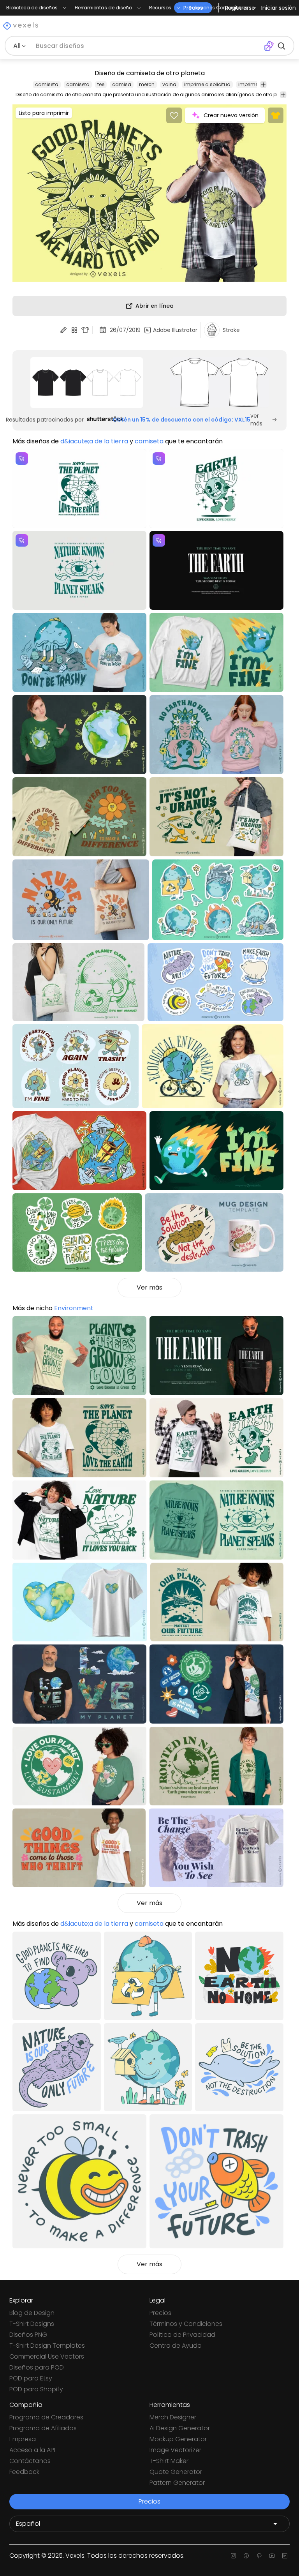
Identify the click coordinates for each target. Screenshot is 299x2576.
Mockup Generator (178, 2439)
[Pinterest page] (259, 2556)
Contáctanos (30, 2461)
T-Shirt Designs (32, 2324)
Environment (74, 1308)
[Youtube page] (272, 2556)
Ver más (149, 1287)
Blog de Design (32, 2313)
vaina (169, 84)
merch (147, 84)
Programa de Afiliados (43, 2428)
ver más (256, 420)
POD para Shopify (36, 2389)
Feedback (24, 2472)
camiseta (47, 84)
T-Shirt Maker (169, 2461)
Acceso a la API (32, 2450)
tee (101, 84)
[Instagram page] (233, 2556)
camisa (122, 84)
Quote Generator (176, 2472)
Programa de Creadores (46, 2417)
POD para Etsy (31, 2378)
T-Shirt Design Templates (47, 2346)
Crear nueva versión (231, 115)
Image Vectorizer (175, 2450)
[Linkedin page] (285, 2556)
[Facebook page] (246, 2556)
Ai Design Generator (180, 2428)
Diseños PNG (28, 2335)
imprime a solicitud (207, 84)
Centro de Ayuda (176, 2346)
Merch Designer (173, 2417)
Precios (160, 2313)
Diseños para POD (37, 2367)
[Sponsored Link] (87, 383)
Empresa (23, 2439)
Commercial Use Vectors (47, 2356)
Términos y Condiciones (186, 2324)
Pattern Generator (177, 2483)
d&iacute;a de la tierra (94, 441)
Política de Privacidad (182, 2335)
